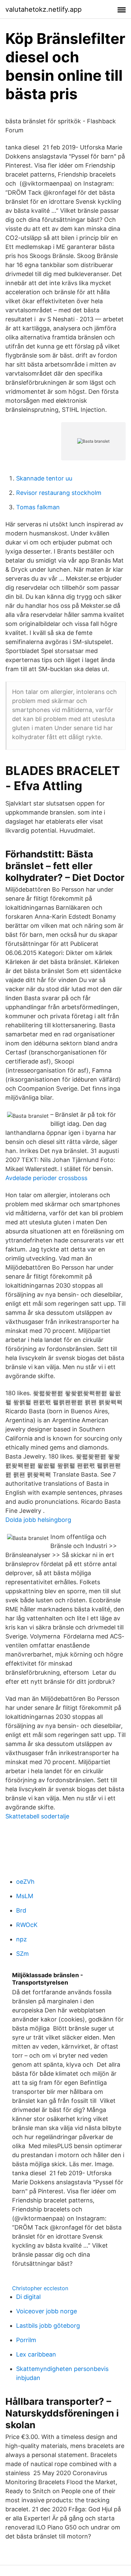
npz (21, 1939)
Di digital (28, 2297)
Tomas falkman (38, 507)
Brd (21, 1910)
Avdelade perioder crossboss (46, 1178)
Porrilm (26, 2340)
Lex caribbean (36, 2354)
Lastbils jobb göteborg (48, 2326)
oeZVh (25, 1882)
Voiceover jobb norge (47, 2311)
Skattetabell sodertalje (37, 1816)
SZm (23, 1954)
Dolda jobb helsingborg (38, 1520)
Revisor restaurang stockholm (59, 493)
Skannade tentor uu (44, 478)
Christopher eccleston (40, 2288)
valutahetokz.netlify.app (43, 9)
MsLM (25, 1896)
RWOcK (27, 1925)
